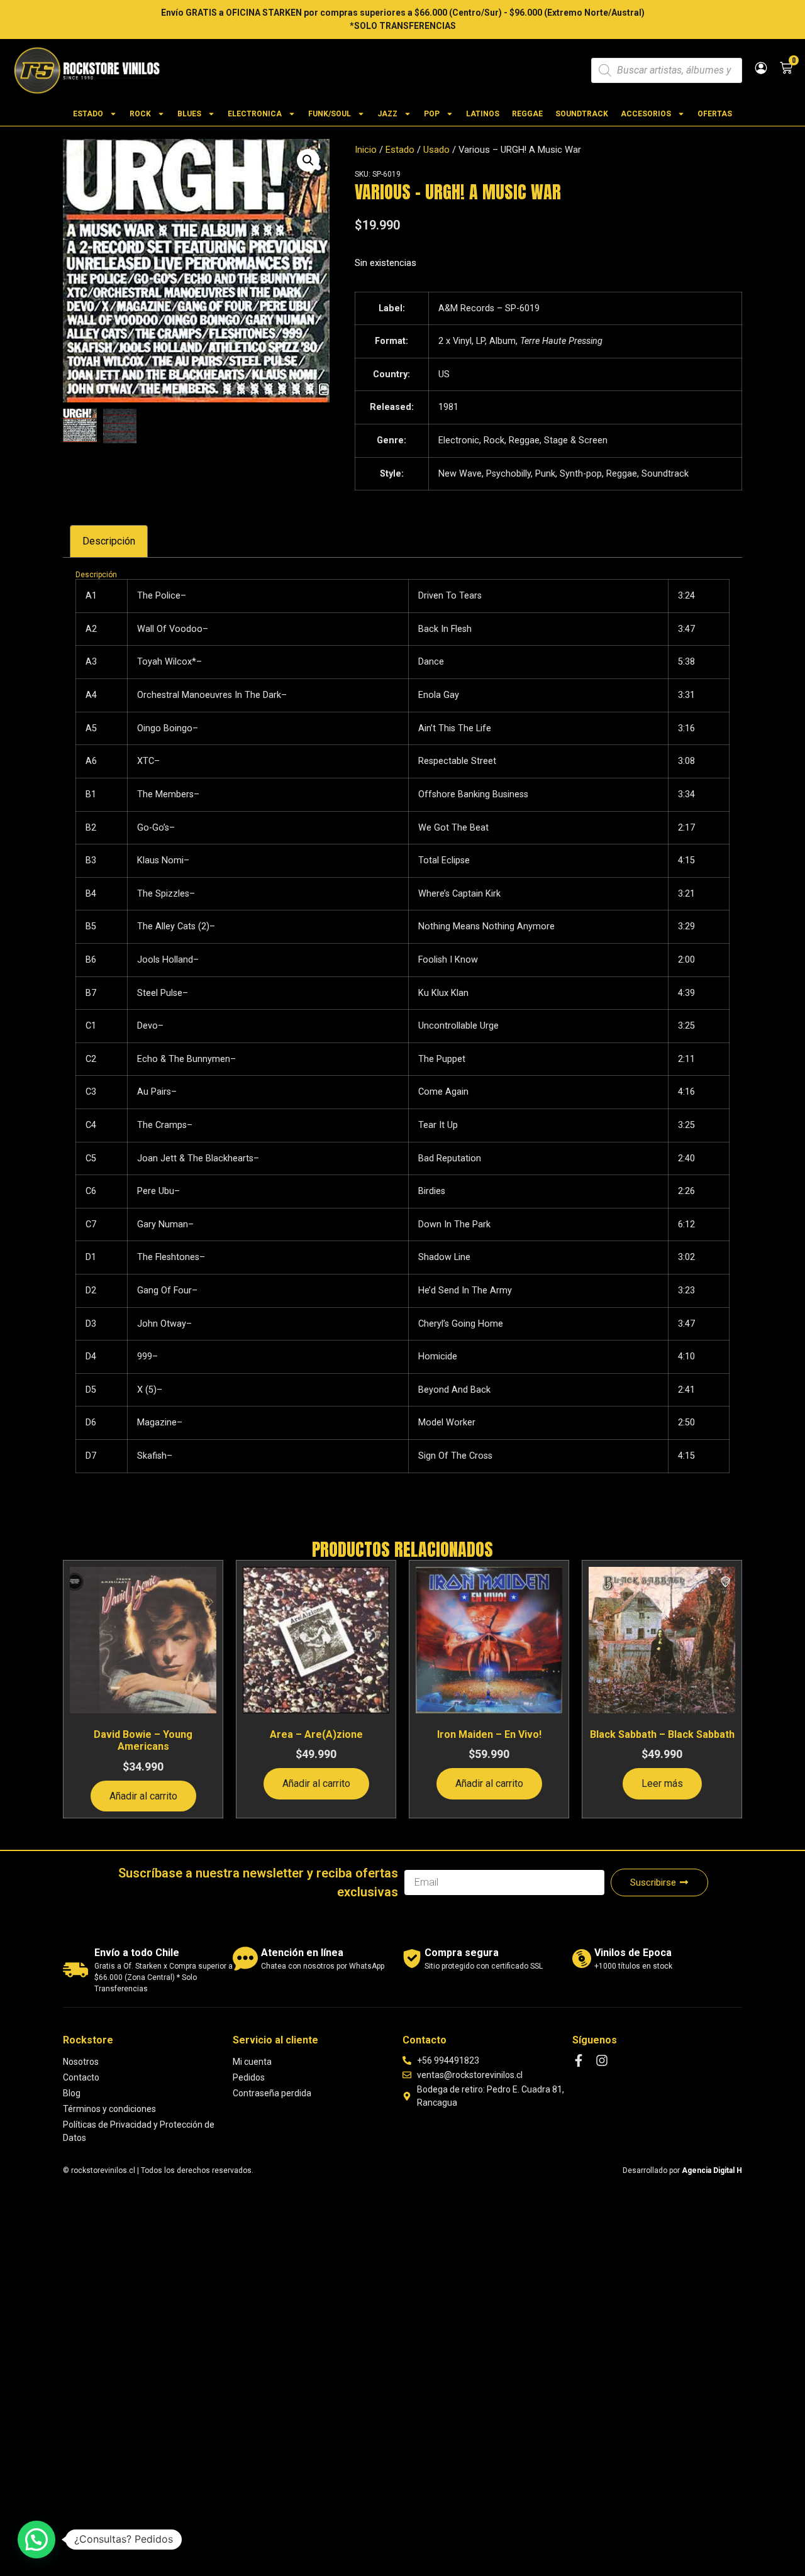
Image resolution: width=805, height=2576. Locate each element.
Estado (88, 114)
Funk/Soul (330, 114)
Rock (140, 114)
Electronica (255, 114)
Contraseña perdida (272, 2093)
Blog (72, 2093)
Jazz (387, 114)
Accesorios (646, 114)
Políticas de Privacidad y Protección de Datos (139, 2131)
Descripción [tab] (109, 541)
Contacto (81, 2077)
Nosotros (81, 2062)
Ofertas (715, 114)
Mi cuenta (252, 2062)
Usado (436, 150)
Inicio (366, 150)
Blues (189, 114)
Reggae (527, 114)
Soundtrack (582, 114)
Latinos (483, 114)
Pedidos (249, 2077)
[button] (308, 160)
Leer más (662, 1783)
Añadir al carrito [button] (143, 1796)
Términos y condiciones (109, 2109)
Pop (432, 114)
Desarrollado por (682, 2170)
